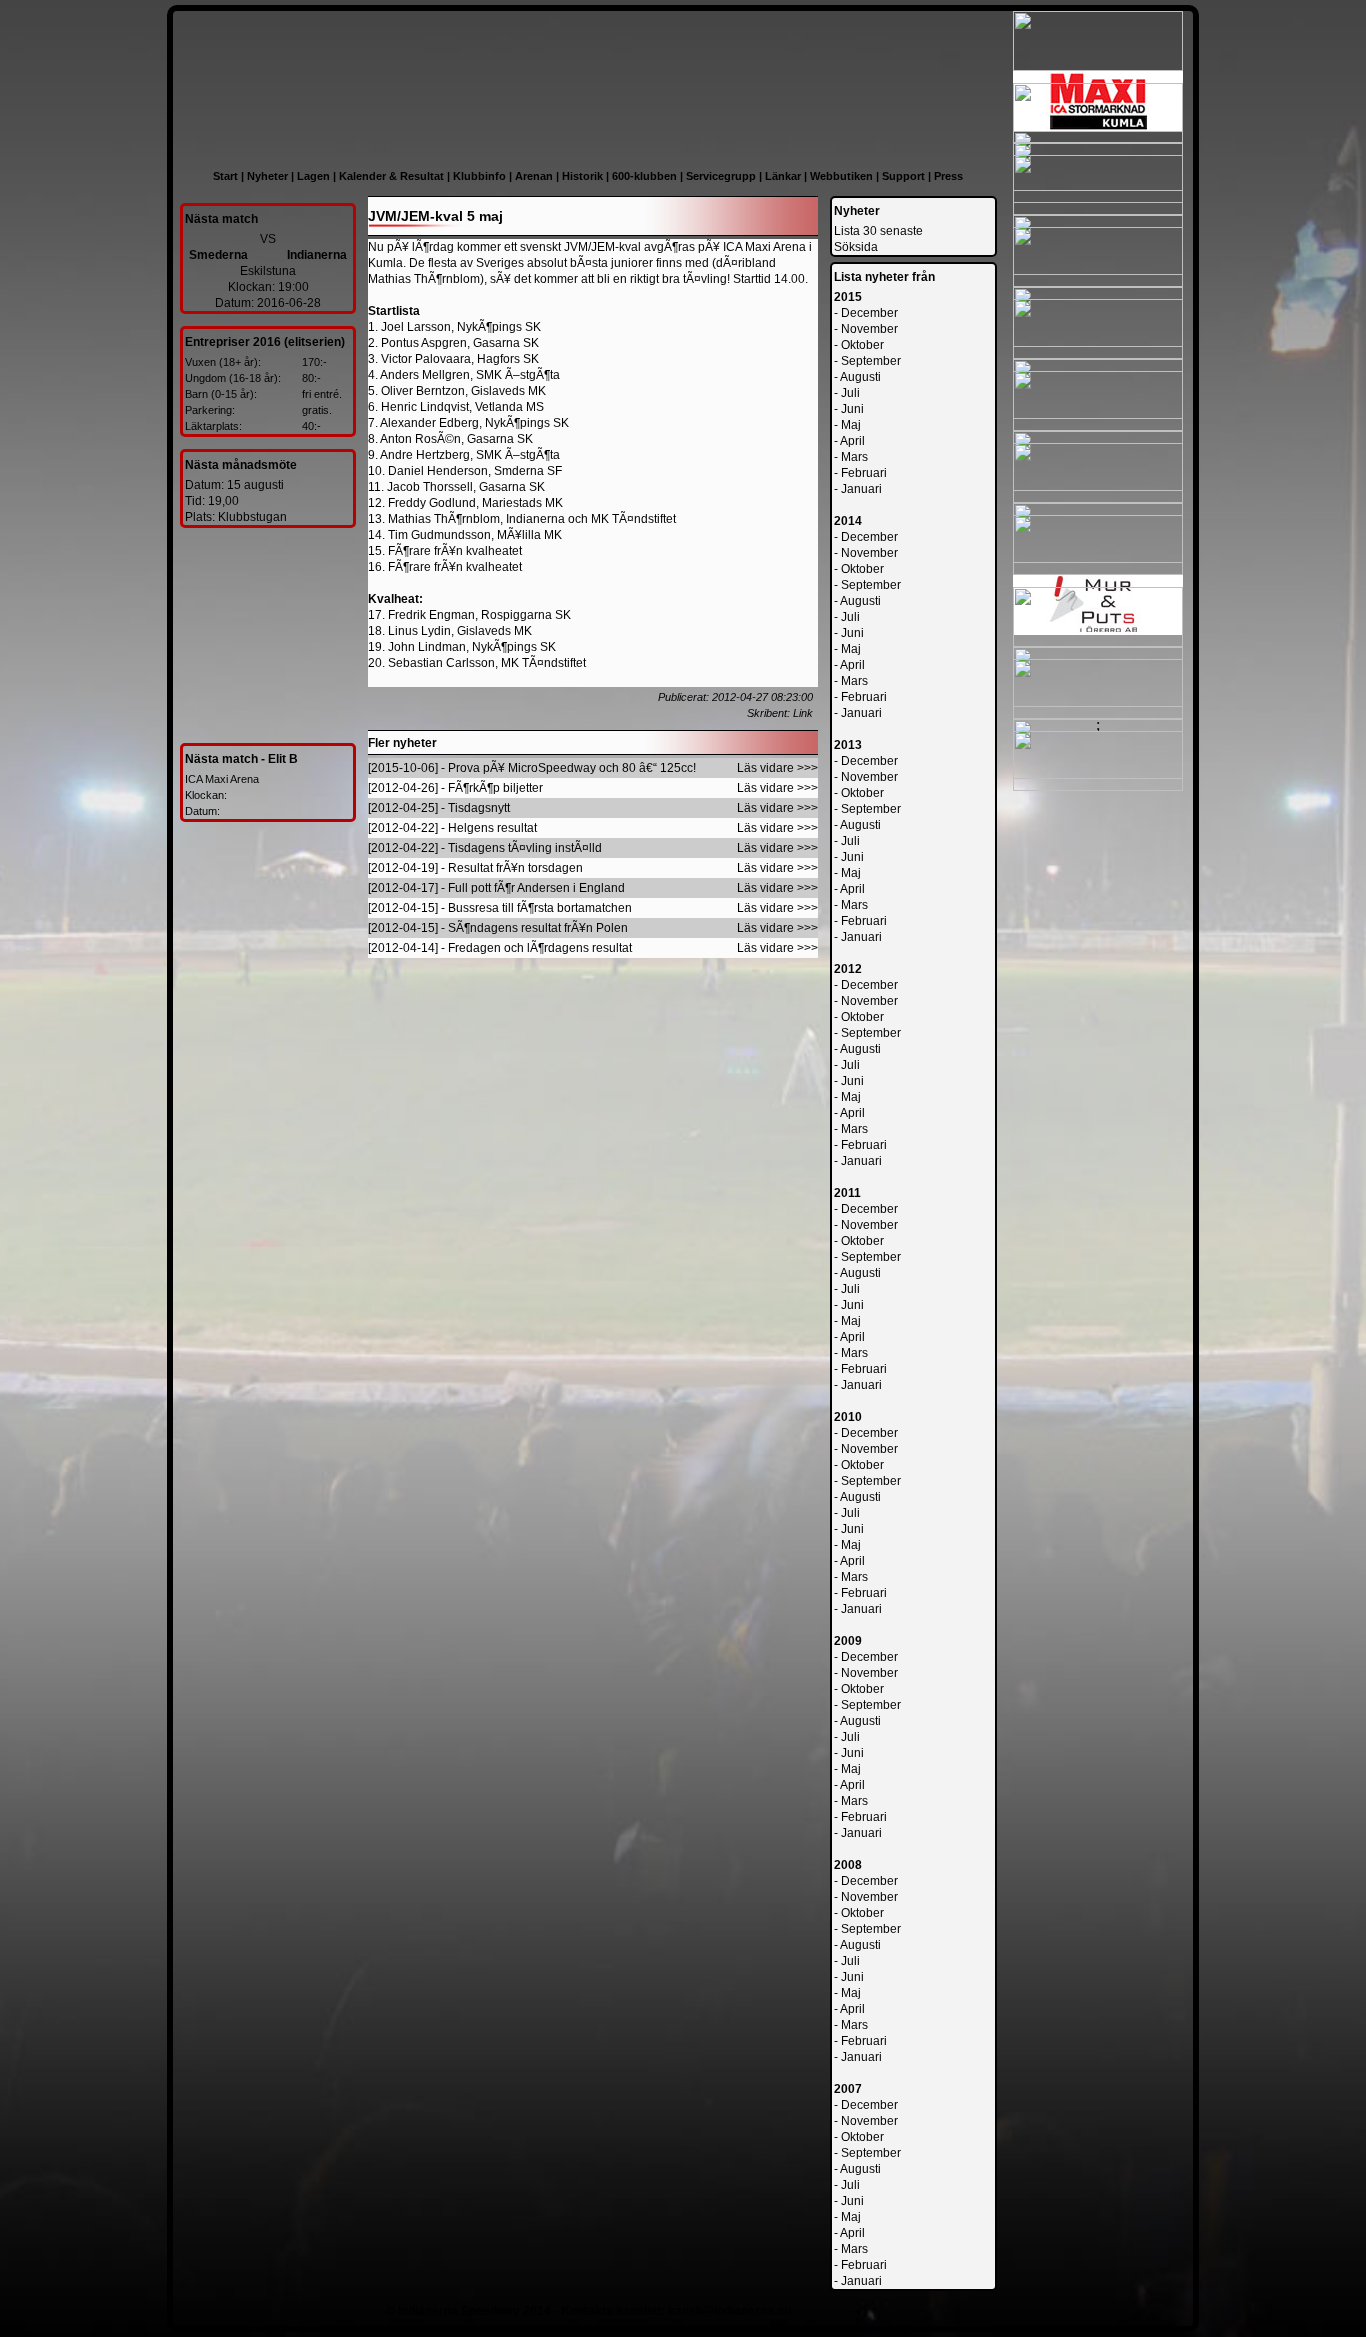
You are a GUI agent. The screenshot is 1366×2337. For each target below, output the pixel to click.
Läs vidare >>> (777, 768)
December (869, 313)
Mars (854, 457)
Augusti (860, 377)
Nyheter (267, 176)
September (871, 361)
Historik (582, 176)
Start (225, 176)
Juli (850, 393)
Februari (864, 473)
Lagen (313, 176)
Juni (852, 409)
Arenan (534, 176)
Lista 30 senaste (878, 231)
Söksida (856, 247)
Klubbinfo (479, 176)
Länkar (783, 176)
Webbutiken (841, 176)
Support (903, 176)
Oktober (862, 345)
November (869, 329)
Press (948, 176)
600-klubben (644, 176)
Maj (851, 425)
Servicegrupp (721, 176)
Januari (861, 489)
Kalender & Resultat (391, 176)
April (852, 441)
